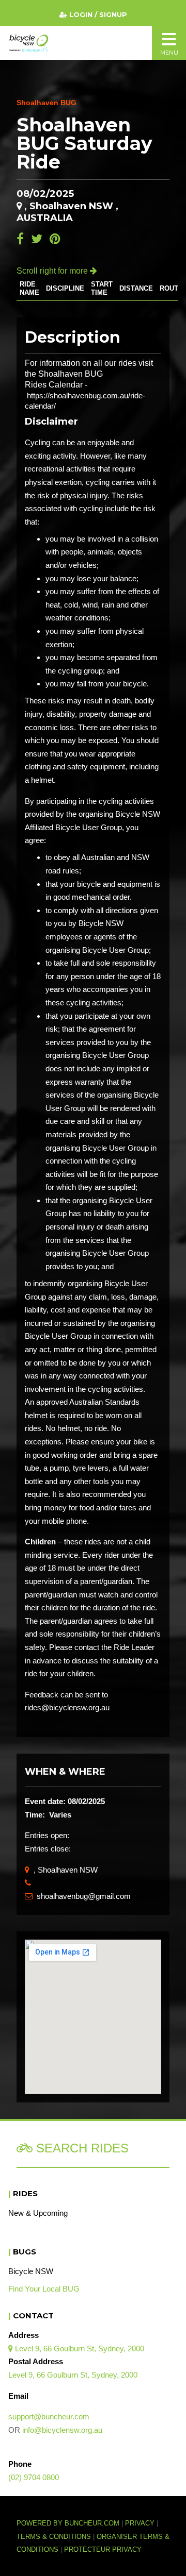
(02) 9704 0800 (34, 2477)
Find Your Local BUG (44, 2289)
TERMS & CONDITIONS (55, 2537)
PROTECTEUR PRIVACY (103, 2550)
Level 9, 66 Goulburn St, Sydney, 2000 (76, 2348)
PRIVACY (140, 2523)
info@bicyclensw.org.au (62, 2430)
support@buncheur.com (49, 2417)
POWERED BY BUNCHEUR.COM (71, 2523)
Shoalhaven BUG (47, 103)
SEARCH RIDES (81, 2148)
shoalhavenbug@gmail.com (78, 1896)
